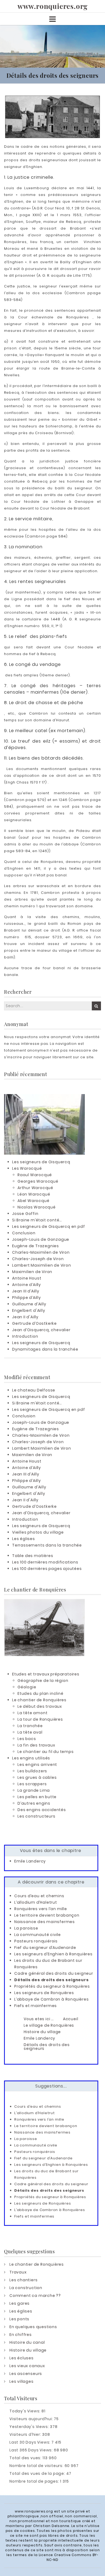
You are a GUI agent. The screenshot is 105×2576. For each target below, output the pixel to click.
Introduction (25, 1336)
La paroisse (26, 1928)
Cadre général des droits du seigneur (54, 1973)
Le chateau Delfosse (34, 1390)
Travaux (18, 2272)
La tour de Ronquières (40, 1719)
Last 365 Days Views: (32, 2450)
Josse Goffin (25, 1214)
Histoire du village (28, 2350)
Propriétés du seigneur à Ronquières (52, 1986)
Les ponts (19, 2319)
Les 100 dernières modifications (45, 1562)
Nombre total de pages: (35, 2481)
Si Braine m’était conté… (37, 1220)
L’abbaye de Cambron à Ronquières (52, 1999)
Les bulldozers (32, 1771)
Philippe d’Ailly (27, 1298)
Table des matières (33, 1556)
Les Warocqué (27, 1168)
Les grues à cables (37, 1777)
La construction (26, 2288)
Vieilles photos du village (38, 1532)
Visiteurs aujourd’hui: (32, 2419)
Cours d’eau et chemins (39, 1896)
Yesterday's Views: (30, 2427)
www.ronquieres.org (52, 6)
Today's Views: (25, 2411)
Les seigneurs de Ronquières (44, 1993)
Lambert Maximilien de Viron (42, 1265)
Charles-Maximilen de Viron (41, 1252)
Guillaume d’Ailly (29, 1304)
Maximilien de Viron (32, 1272)
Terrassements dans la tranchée (47, 1545)
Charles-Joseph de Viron (38, 1259)
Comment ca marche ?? (35, 2296)
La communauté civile (38, 1935)
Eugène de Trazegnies (36, 1246)
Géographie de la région (43, 1681)
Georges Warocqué (38, 1181)
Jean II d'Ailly (25, 1317)
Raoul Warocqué (35, 1175)
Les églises (24, 1539)
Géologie (27, 1687)
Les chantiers (23, 2280)
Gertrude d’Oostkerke (34, 1323)
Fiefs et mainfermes (36, 2006)
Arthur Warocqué (35, 1188)
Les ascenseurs (26, 2374)
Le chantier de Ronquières (39, 1700)
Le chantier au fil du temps (46, 1752)
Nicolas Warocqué (37, 1207)
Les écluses (22, 2358)
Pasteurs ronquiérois (36, 1941)
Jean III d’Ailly (26, 1291)
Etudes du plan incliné (41, 1693)
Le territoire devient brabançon (47, 1915)
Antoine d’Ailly (27, 1285)
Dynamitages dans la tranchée (45, 1349)
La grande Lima (34, 1790)
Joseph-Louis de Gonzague (41, 1239)
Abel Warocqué (33, 1201)
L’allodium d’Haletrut (36, 1902)
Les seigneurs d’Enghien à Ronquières (53, 1954)
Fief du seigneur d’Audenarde (45, 1948)
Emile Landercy (30, 1861)
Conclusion (24, 1233)
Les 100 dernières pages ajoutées (47, 1569)
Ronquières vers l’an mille (41, 1909)
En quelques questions (33, 2327)
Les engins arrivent (37, 1765)
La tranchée (30, 1726)
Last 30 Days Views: (30, 2442)
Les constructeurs (36, 1816)
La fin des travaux (36, 1745)
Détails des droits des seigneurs (52, 1980)
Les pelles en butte (37, 1797)
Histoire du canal (27, 2342)
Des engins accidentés (42, 1810)
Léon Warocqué (34, 1194)
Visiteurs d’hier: (26, 2434)
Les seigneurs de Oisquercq (41, 1162)
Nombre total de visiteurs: (37, 2466)
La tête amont (32, 1713)
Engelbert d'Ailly (29, 1310)
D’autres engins (34, 1803)
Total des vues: (26, 2458)
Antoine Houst (27, 1278)
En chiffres (21, 2335)
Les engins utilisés (31, 1758)
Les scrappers (32, 1784)
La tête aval (30, 1732)
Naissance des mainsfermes (45, 1922)
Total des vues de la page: (38, 2473)
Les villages (22, 2381)
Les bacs (27, 1739)
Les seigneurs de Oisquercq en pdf (48, 1227)
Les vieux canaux (27, 2366)
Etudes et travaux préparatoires (46, 1674)
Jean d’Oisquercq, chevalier (41, 1330)
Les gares (20, 2303)
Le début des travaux (40, 1706)
